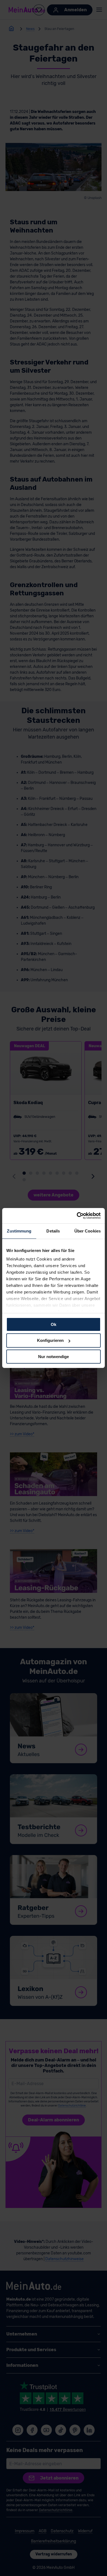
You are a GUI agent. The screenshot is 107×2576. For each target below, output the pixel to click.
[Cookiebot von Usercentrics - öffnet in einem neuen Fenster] (77, 1216)
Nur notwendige (54, 1357)
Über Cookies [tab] (88, 1231)
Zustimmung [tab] (19, 1231)
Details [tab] (53, 1231)
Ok (54, 1324)
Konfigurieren (50, 1340)
